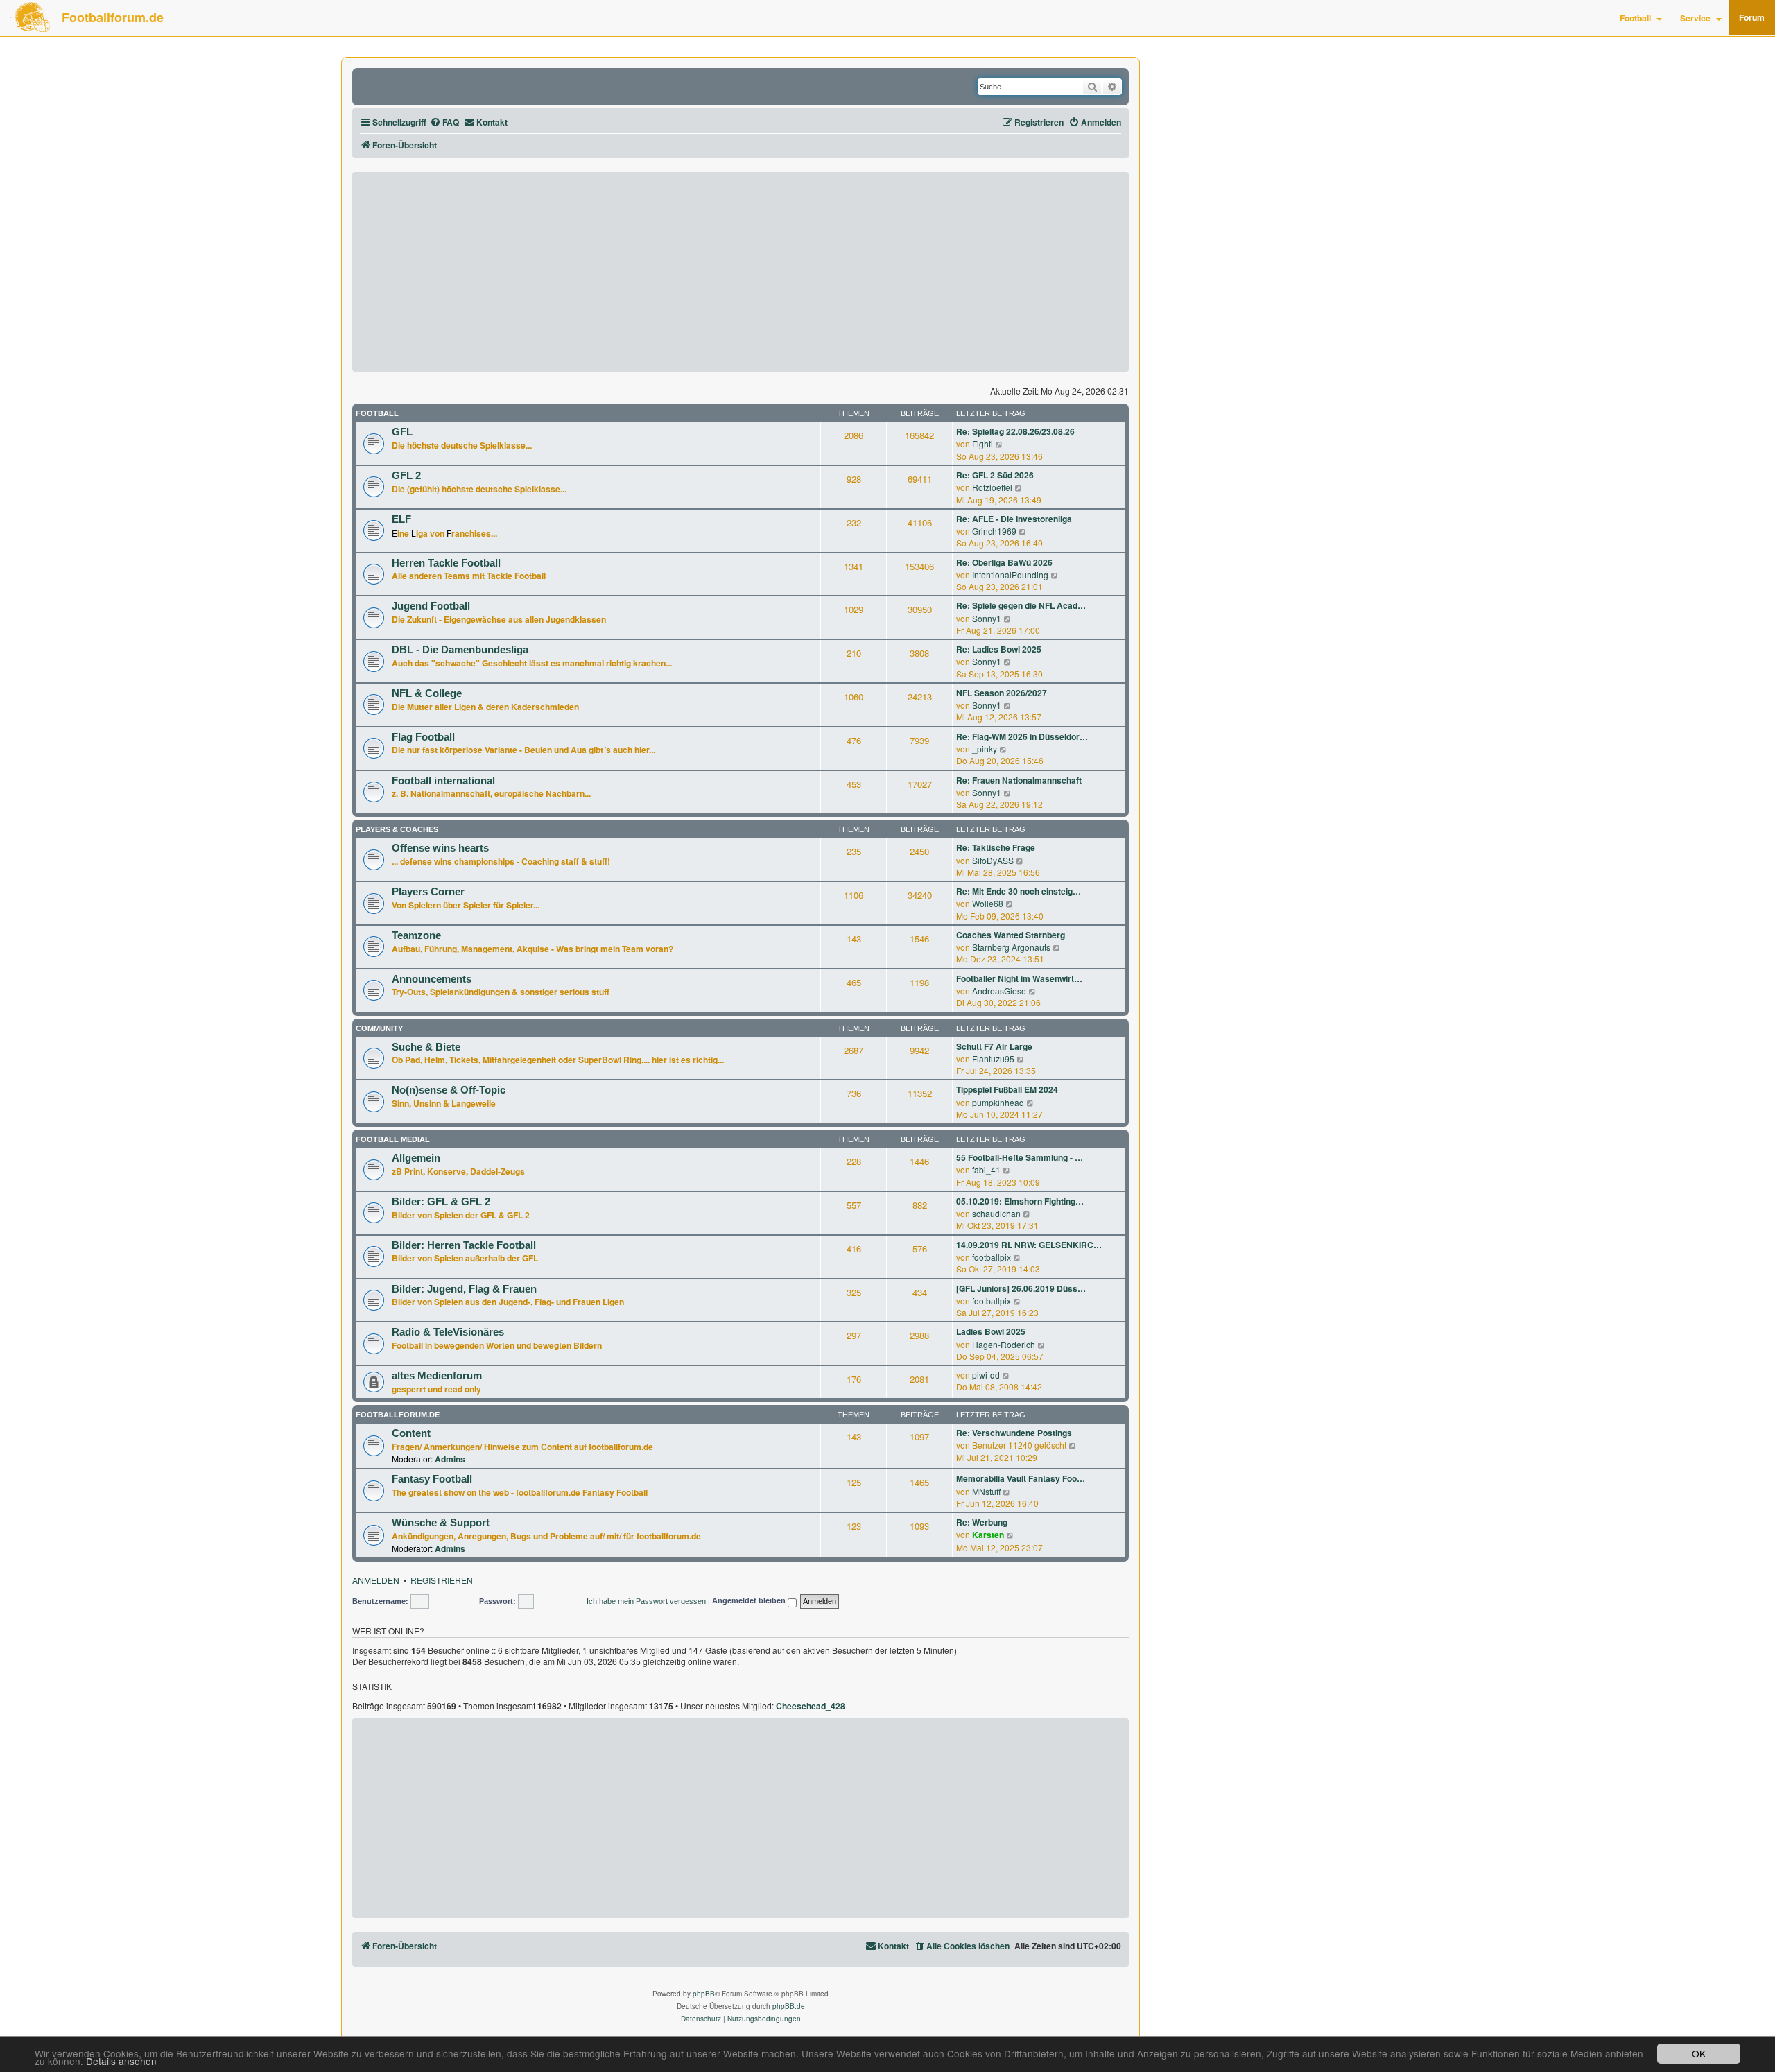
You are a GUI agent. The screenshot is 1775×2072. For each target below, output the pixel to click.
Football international (443, 781)
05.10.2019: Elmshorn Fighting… (1020, 1201)
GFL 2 (406, 476)
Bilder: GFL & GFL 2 (441, 1202)
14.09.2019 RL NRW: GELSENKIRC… (1029, 1245)
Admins (450, 1459)
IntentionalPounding (1010, 575)
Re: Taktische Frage (996, 848)
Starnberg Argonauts (1011, 947)
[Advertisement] (741, 272)
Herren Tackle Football (446, 563)
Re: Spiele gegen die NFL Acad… (1021, 606)
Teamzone (416, 935)
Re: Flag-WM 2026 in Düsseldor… (1022, 737)
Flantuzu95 (993, 1059)
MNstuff (986, 1491)
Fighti (982, 443)
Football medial (393, 1139)
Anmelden (376, 1580)
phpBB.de (789, 2006)
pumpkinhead (998, 1102)
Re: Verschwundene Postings (1014, 1433)
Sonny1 (987, 618)
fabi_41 (986, 1169)
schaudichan (996, 1213)
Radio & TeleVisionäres (448, 1332)
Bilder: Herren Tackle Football (464, 1245)
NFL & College (427, 693)
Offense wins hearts (440, 848)
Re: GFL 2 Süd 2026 (995, 475)
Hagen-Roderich (1004, 1344)
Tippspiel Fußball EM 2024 (1007, 1090)
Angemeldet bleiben (750, 1601)
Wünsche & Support (441, 1523)
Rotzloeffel (992, 487)
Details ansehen (121, 2061)
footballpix (992, 1257)
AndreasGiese (999, 991)
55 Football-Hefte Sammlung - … (1020, 1158)
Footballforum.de (113, 17)
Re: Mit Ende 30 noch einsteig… (1019, 891)
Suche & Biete (426, 1047)
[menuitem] (444, 122)
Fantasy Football (432, 1479)
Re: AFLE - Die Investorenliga (1014, 519)
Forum (1752, 17)
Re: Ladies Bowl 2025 (999, 649)
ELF (401, 519)
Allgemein (416, 1158)
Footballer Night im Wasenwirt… (1019, 979)
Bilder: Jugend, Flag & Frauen (464, 1289)
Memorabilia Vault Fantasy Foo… (1021, 1479)
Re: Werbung (982, 1522)
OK (1699, 2053)
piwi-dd (986, 1375)
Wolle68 (988, 903)
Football (1635, 18)
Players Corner (428, 892)
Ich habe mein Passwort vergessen (646, 1601)
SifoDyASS (993, 860)
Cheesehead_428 (811, 1707)
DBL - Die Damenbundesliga (460, 650)
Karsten (988, 1535)
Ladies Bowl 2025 (991, 1332)
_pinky (985, 749)
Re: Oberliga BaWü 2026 (1004, 563)
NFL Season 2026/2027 (1002, 693)
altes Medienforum (437, 1376)
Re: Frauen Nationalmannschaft (1019, 780)
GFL (402, 432)
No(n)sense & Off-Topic (449, 1090)
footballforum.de (398, 1415)
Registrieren (442, 1580)
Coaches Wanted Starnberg (1011, 935)
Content (411, 1433)
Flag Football (423, 737)
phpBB (704, 1994)
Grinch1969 (994, 531)
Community (379, 1028)
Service (1695, 18)
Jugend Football (431, 606)
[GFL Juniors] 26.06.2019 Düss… (1021, 1289)
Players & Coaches (397, 829)
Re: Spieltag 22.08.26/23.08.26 (1015, 432)
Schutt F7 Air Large (994, 1047)
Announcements (432, 979)
